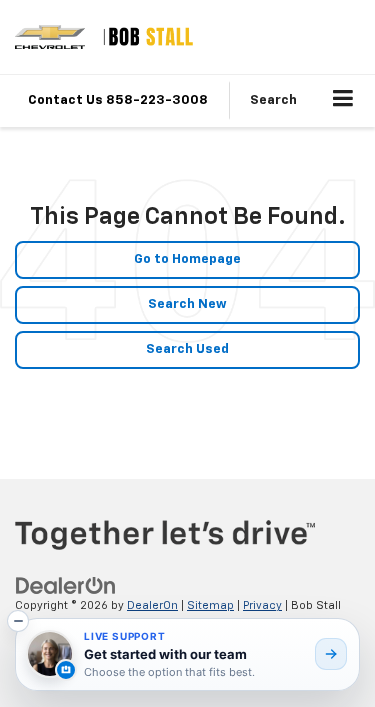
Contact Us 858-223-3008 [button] (118, 100)
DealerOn (152, 605)
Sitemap (210, 605)
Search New (187, 304)
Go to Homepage (187, 259)
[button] (18, 621)
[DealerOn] (66, 586)
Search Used (187, 349)
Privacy (262, 605)
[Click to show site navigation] (343, 101)
